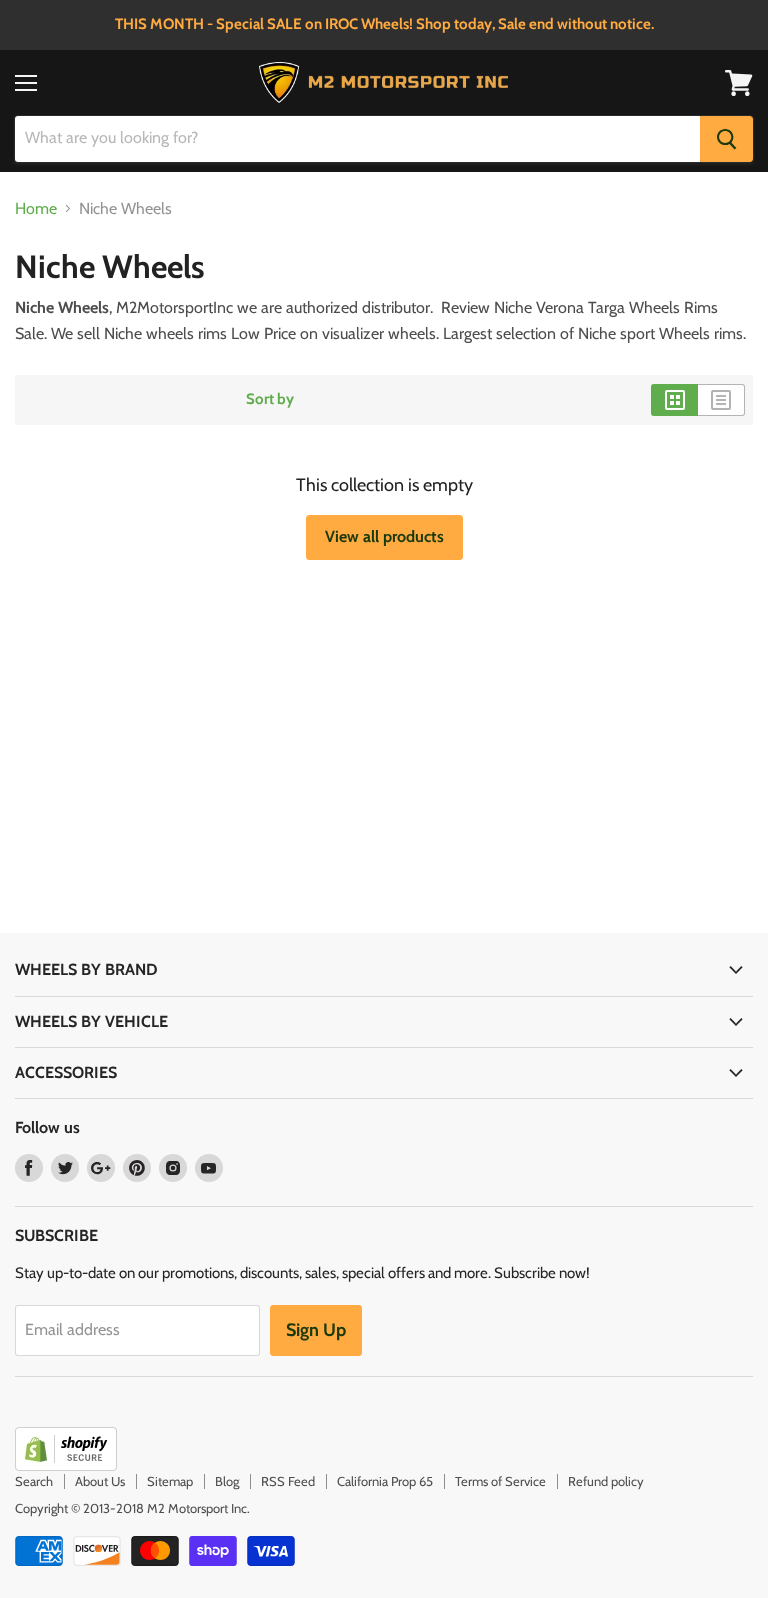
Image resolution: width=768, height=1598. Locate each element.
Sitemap (170, 1481)
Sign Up (316, 1330)
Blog (227, 1481)
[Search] (726, 139)
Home (36, 209)
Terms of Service (500, 1481)
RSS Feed (288, 1481)
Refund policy (606, 1481)
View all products (384, 536)
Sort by (270, 399)
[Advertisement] (232, 701)
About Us (100, 1481)
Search (34, 1481)
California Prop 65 (385, 1481)
